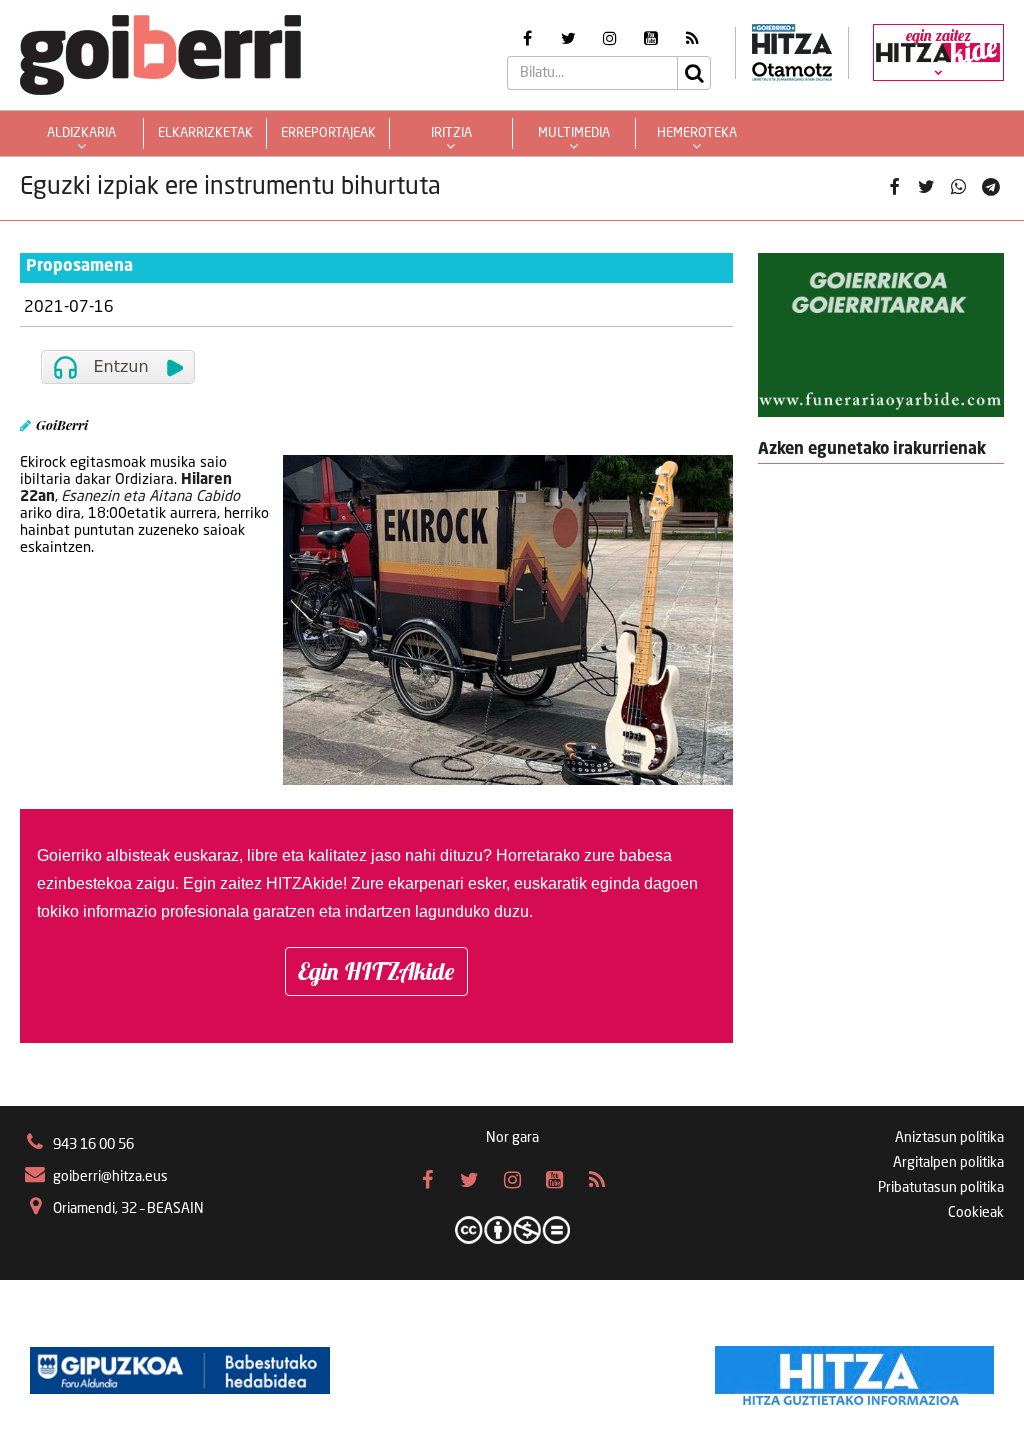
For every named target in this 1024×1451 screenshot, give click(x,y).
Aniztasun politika (949, 1138)
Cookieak (976, 1213)
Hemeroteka (697, 133)
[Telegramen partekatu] (991, 188)
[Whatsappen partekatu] (959, 188)
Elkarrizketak (205, 133)
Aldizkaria (81, 133)
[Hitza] (854, 1371)
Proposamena (79, 267)
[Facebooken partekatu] (894, 188)
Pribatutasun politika (941, 1188)
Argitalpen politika (948, 1163)
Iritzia (451, 133)
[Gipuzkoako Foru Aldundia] (180, 1371)
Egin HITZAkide (376, 971)
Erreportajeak (328, 133)
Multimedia (574, 133)
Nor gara (512, 1138)
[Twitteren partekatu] (926, 188)
